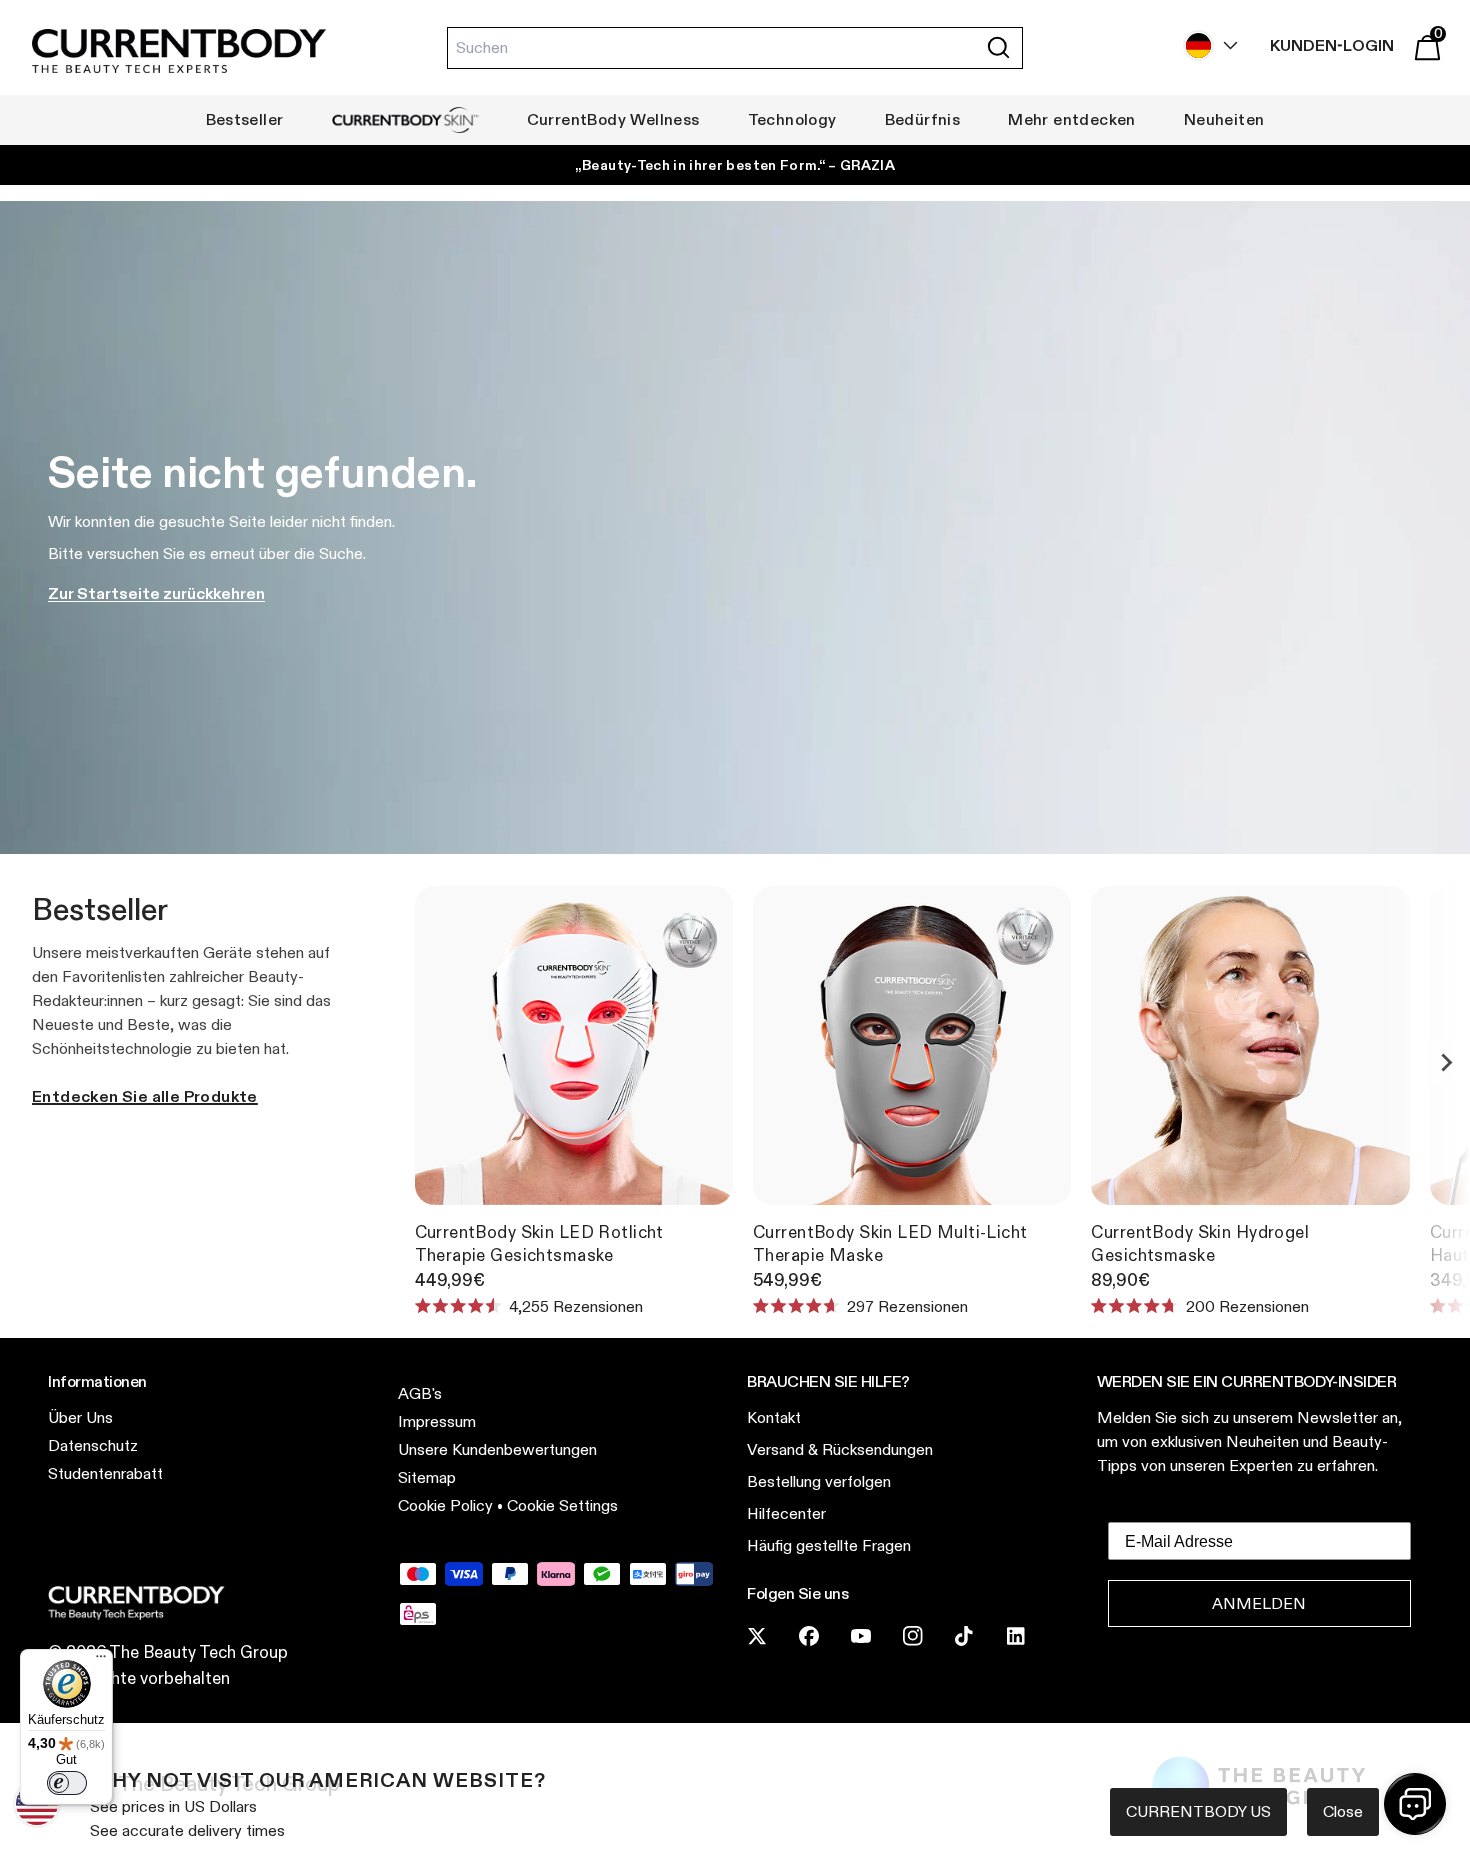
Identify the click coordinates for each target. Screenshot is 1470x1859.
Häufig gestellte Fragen (829, 1545)
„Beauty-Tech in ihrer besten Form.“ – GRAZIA (735, 165)
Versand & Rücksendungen (840, 1449)
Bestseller (245, 119)
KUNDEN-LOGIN (1332, 45)
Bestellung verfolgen (819, 1481)
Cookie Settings (562, 1505)
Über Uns (80, 1417)
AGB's (420, 1393)
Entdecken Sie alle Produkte (145, 1096)
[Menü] (101, 1661)
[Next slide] (1446, 1062)
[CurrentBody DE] (179, 52)
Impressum (437, 1421)
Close (1343, 1811)
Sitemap (427, 1477)
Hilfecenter (786, 1513)
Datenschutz (93, 1445)
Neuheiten (1224, 119)
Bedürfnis (923, 119)
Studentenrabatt (105, 1473)
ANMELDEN (1259, 1603)
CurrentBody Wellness (613, 119)
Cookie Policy (445, 1505)
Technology (792, 119)
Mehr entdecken (1072, 119)
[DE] (1206, 45)
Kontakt (774, 1417)
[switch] (67, 1783)
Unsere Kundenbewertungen (497, 1449)
